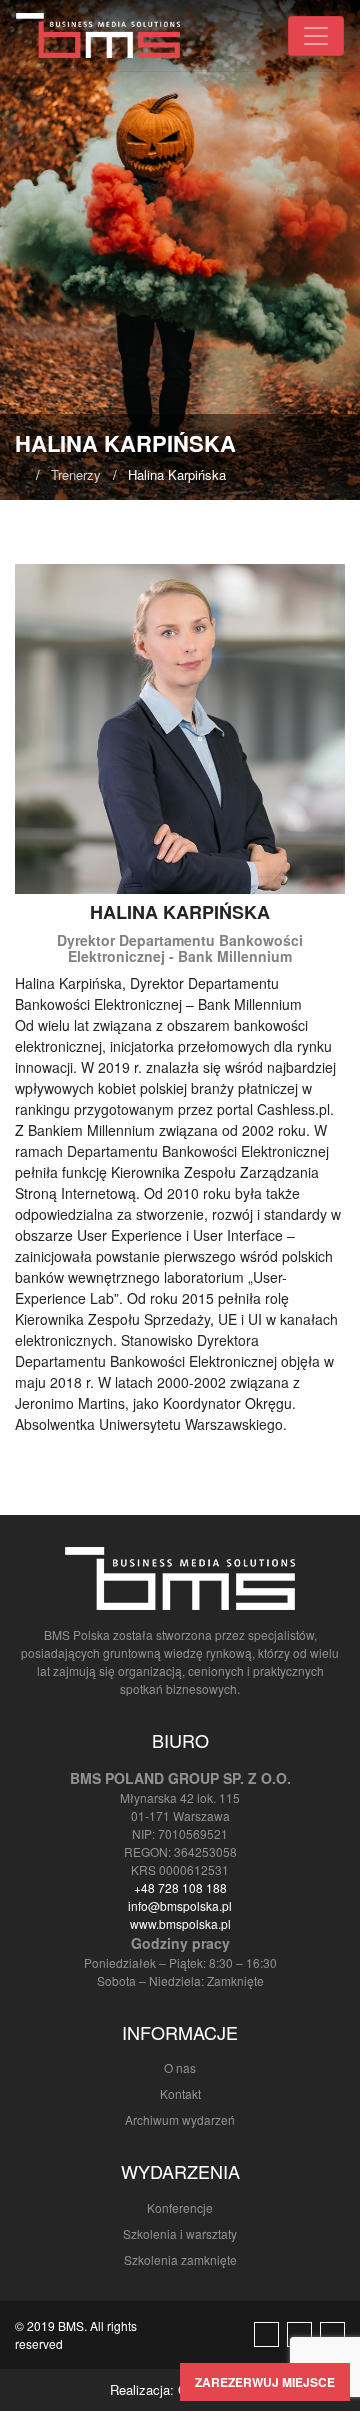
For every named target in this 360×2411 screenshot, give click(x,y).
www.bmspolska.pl (180, 1923)
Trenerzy (76, 474)
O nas (180, 2067)
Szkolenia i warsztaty (180, 2233)
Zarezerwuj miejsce (265, 2382)
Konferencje (180, 2207)
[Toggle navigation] (316, 36)
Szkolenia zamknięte (180, 2259)
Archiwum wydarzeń (180, 2119)
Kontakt (180, 2093)
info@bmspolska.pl (180, 1905)
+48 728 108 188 (180, 1887)
